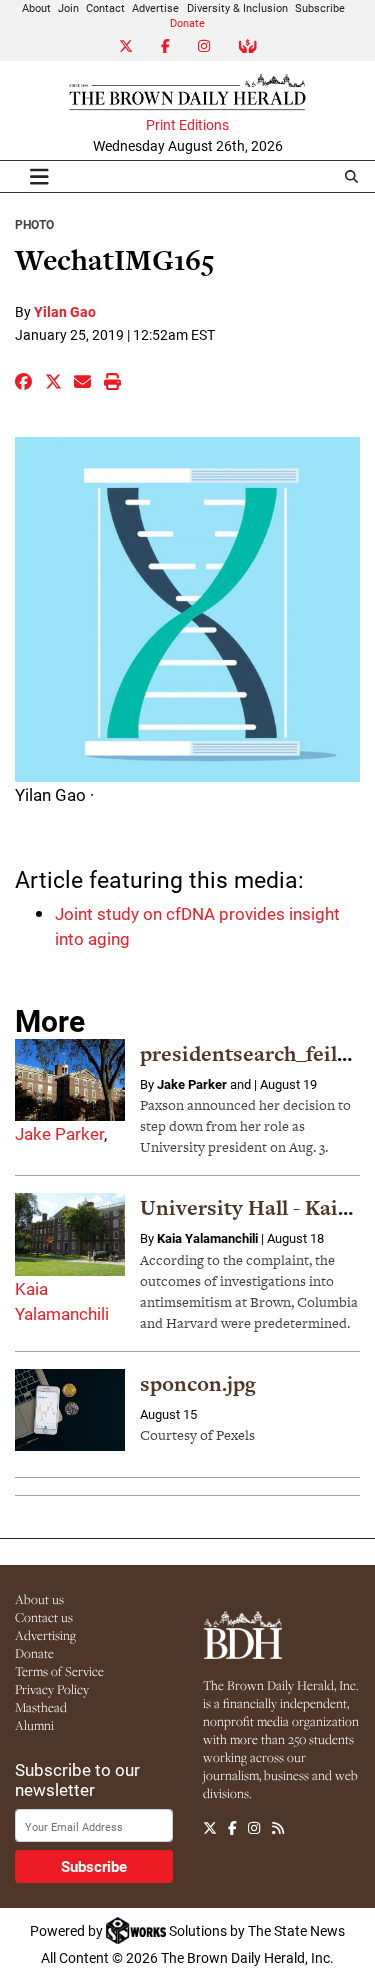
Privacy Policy (52, 1689)
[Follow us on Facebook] (232, 1828)
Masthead (41, 1707)
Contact (105, 7)
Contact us (44, 1617)
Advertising (45, 1635)
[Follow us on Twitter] (210, 1828)
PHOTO (34, 224)
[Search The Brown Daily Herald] (351, 176)
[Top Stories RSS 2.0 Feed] (278, 1828)
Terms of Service (59, 1671)
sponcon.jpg (198, 1383)
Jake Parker (59, 1133)
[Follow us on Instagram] (254, 1828)
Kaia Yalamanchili (207, 1238)
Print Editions (187, 125)
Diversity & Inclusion (237, 7)
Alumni (34, 1725)
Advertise (155, 7)
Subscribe (320, 7)
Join (68, 7)
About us (39, 1599)
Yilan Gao (65, 311)
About (36, 7)
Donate (187, 22)
